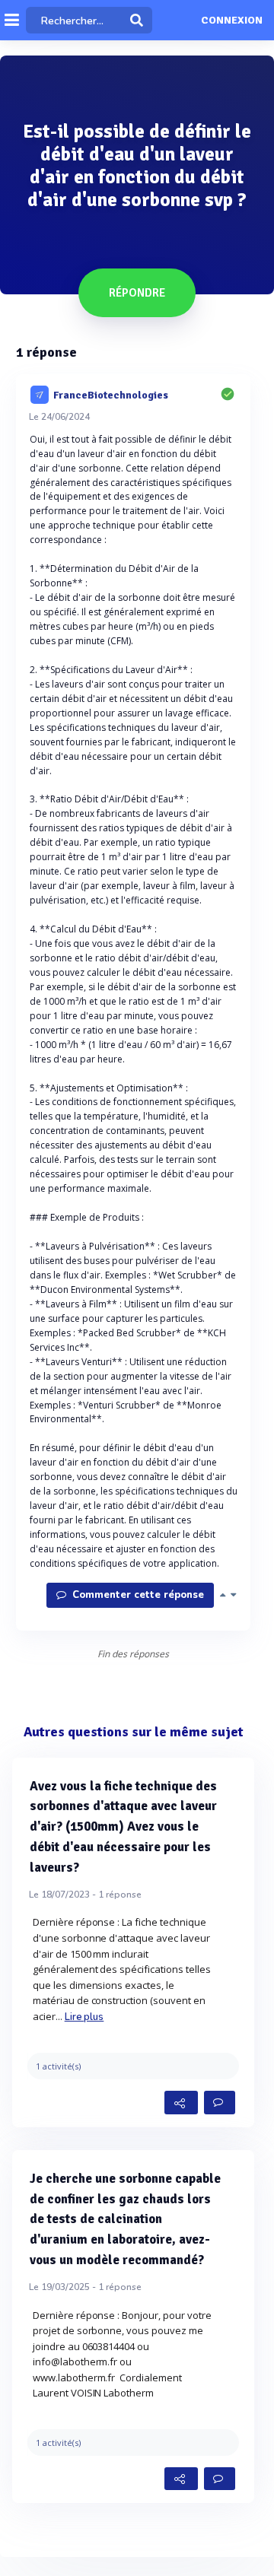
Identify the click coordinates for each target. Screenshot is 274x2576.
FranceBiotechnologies (111, 394)
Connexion (232, 21)
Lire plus (84, 2017)
